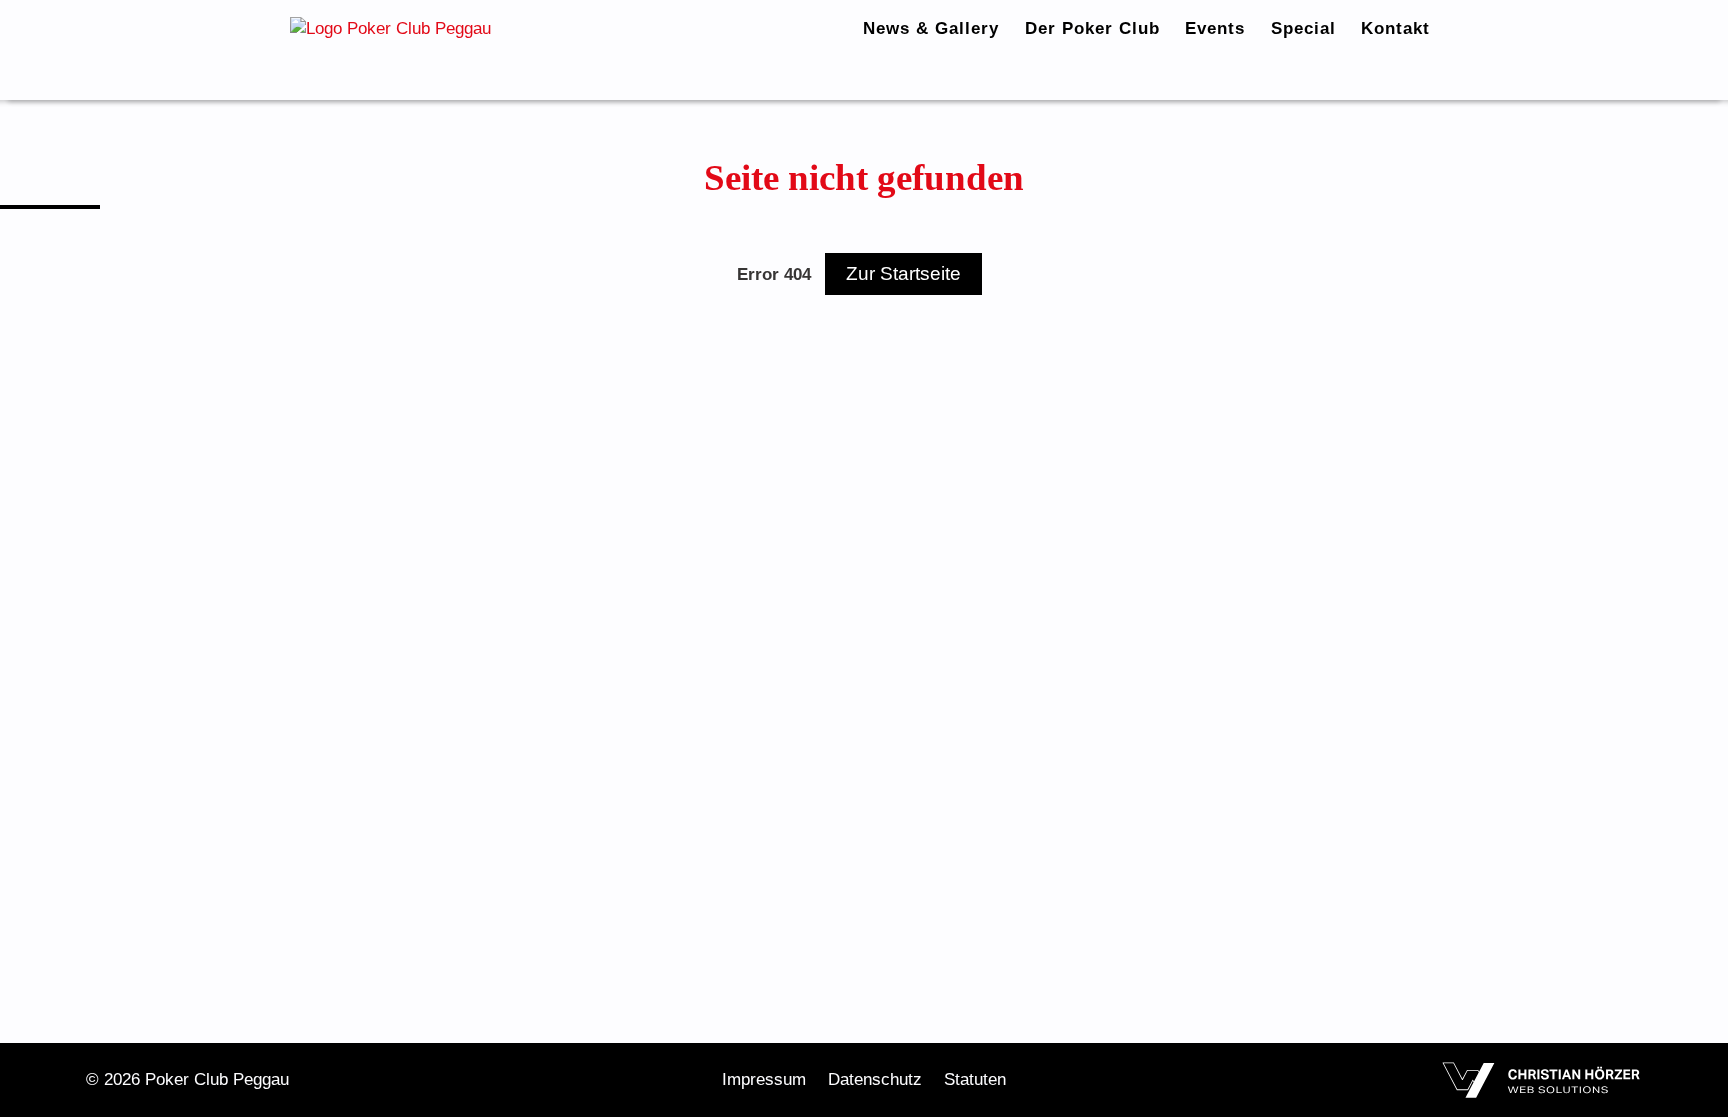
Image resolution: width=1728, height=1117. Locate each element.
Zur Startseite (903, 273)
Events (1215, 28)
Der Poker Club (1092, 28)
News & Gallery (931, 28)
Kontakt (1395, 28)
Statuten (975, 1079)
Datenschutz (875, 1079)
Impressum (764, 1079)
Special (1303, 28)
